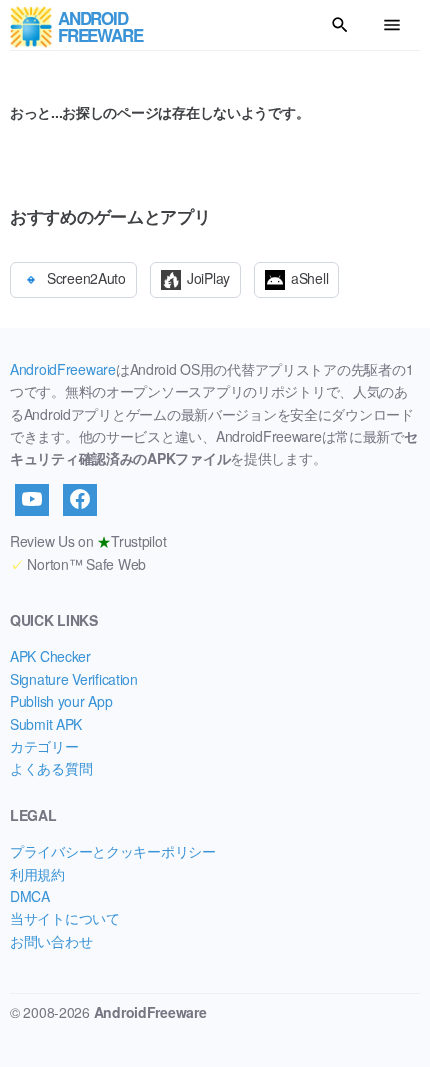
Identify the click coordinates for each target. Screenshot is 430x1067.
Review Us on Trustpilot (88, 541)
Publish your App (61, 701)
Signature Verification (74, 679)
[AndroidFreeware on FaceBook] (80, 500)
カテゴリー (44, 746)
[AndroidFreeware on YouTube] (32, 500)
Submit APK (46, 724)
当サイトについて (65, 918)
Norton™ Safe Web (78, 564)
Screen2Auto (86, 278)
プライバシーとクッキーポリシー (113, 851)
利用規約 (37, 874)
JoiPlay (208, 278)
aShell (309, 278)
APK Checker (50, 656)
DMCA (30, 896)
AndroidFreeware (63, 369)
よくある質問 (51, 768)
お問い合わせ (51, 941)
